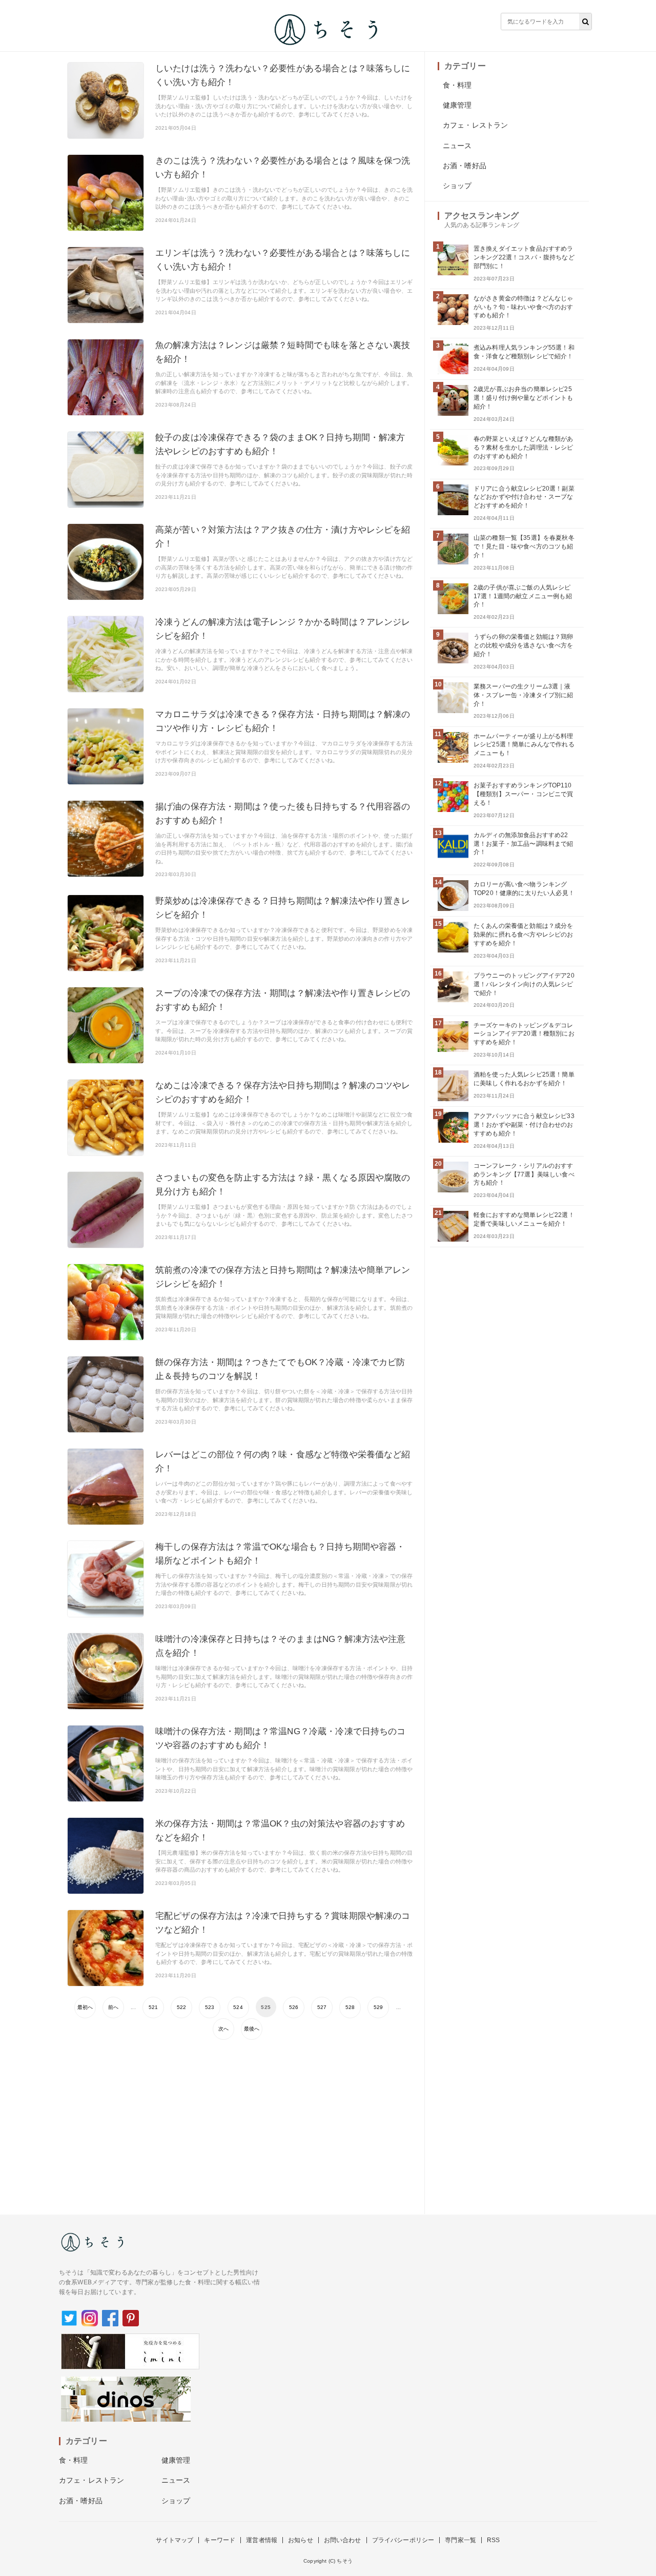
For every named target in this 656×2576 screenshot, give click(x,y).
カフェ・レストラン (475, 125)
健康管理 (457, 105)
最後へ (252, 2029)
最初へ (85, 2007)
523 (210, 2007)
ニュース (457, 146)
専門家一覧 (460, 2540)
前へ (113, 2007)
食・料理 (457, 85)
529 (378, 2007)
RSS (493, 2540)
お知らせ (301, 2540)
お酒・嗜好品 (465, 166)
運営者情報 (262, 2540)
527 (322, 2007)
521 (153, 2007)
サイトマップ (175, 2540)
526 (294, 2007)
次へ (223, 2029)
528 (350, 2007)
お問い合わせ (343, 2540)
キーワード (220, 2540)
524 (238, 2007)
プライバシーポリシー (403, 2540)
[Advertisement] (240, 2122)
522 (181, 2007)
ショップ (457, 186)
